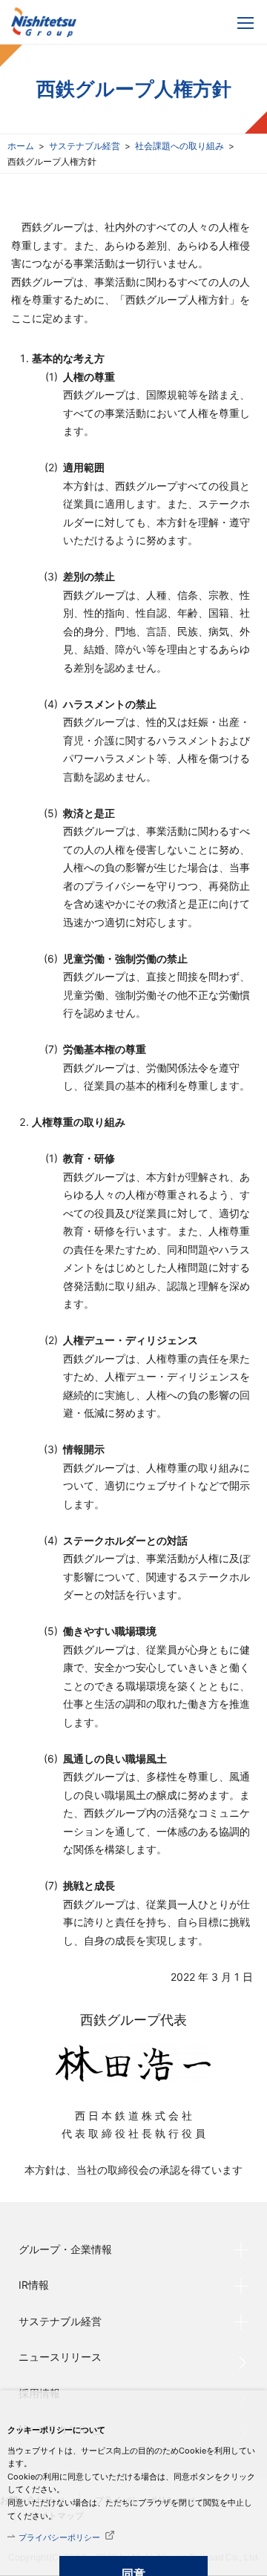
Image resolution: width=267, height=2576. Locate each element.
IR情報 (34, 2285)
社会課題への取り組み (179, 146)
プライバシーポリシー (59, 2537)
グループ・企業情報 (65, 2249)
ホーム (21, 146)
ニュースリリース (60, 2357)
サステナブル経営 (85, 146)
